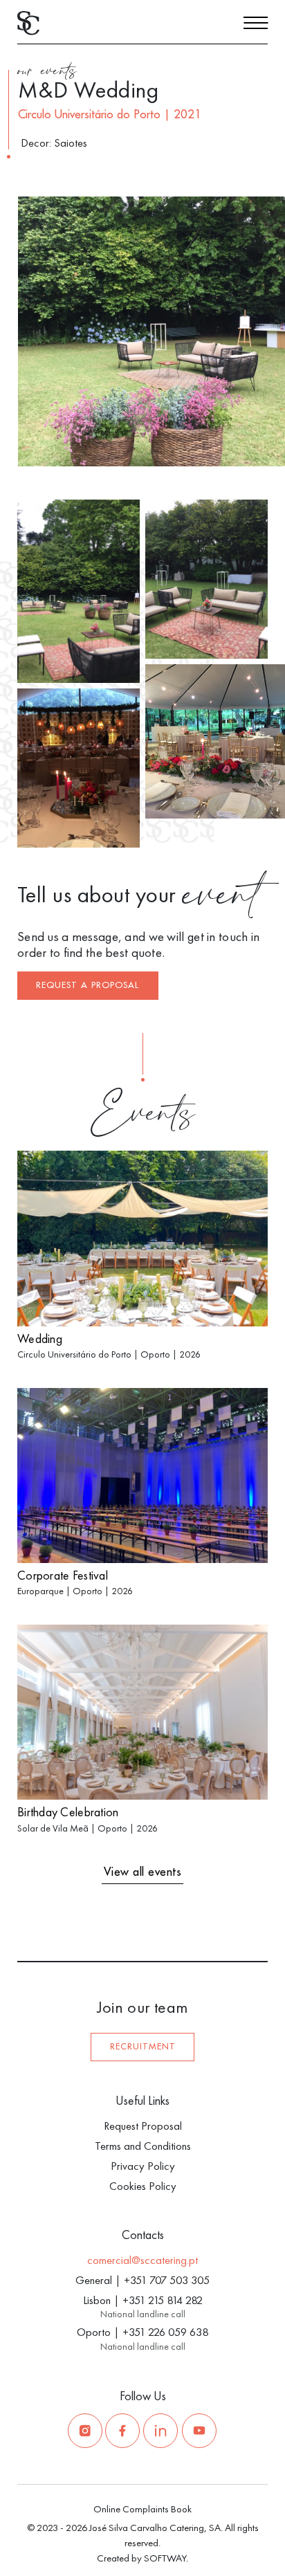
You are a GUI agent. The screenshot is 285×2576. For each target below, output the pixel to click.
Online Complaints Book (142, 2509)
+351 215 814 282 (163, 2300)
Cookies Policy (143, 2186)
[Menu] (256, 25)
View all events (143, 1872)
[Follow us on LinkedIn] (160, 2431)
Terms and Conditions (143, 2146)
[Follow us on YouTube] (199, 2431)
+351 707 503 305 (167, 2280)
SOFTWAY (165, 2558)
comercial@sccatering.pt (142, 2260)
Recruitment (143, 2047)
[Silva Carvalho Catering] (28, 22)
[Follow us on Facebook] (122, 2431)
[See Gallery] (256, 449)
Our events (47, 73)
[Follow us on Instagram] (85, 2431)
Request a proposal (88, 985)
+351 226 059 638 (165, 2332)
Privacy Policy (143, 2166)
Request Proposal (143, 2126)
